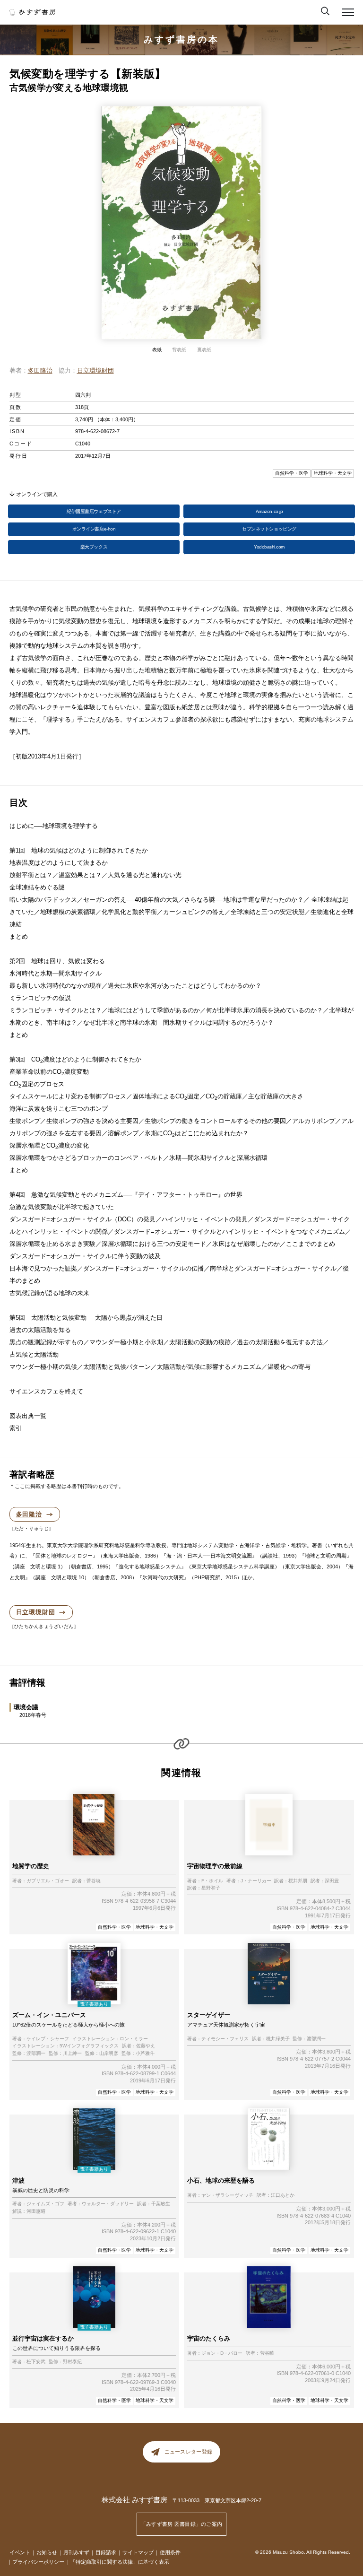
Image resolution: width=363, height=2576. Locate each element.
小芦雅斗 (145, 2054)
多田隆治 (40, 370)
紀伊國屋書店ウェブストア (94, 511)
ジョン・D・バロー (222, 2353)
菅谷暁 (94, 1881)
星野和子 (211, 1888)
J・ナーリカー (256, 1881)
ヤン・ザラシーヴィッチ (227, 2195)
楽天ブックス (94, 547)
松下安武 (36, 2362)
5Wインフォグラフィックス (89, 2046)
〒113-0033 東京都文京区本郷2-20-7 (217, 2500)
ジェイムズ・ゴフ (45, 2204)
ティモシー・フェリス (225, 2039)
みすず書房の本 (181, 39)
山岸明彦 (109, 2054)
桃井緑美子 (278, 2039)
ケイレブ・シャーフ (48, 2039)
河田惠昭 (36, 2211)
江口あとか (283, 2195)
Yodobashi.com (269, 547)
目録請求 (106, 2552)
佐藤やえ (146, 2046)
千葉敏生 (161, 2204)
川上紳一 (72, 2054)
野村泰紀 (72, 2362)
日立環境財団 (95, 370)
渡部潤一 (36, 2054)
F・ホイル (212, 1881)
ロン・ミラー (134, 2039)
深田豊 (332, 1881)
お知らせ (47, 2552)
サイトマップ (138, 2552)
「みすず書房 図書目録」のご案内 (182, 2524)
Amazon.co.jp (269, 511)
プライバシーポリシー (38, 2562)
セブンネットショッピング (269, 529)
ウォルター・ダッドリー (108, 2204)
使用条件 (170, 2552)
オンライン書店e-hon (94, 529)
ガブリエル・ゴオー (48, 1881)
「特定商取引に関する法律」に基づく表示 (120, 2562)
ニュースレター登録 (188, 2452)
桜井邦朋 (298, 1881)
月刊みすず (76, 2552)
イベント (20, 2552)
